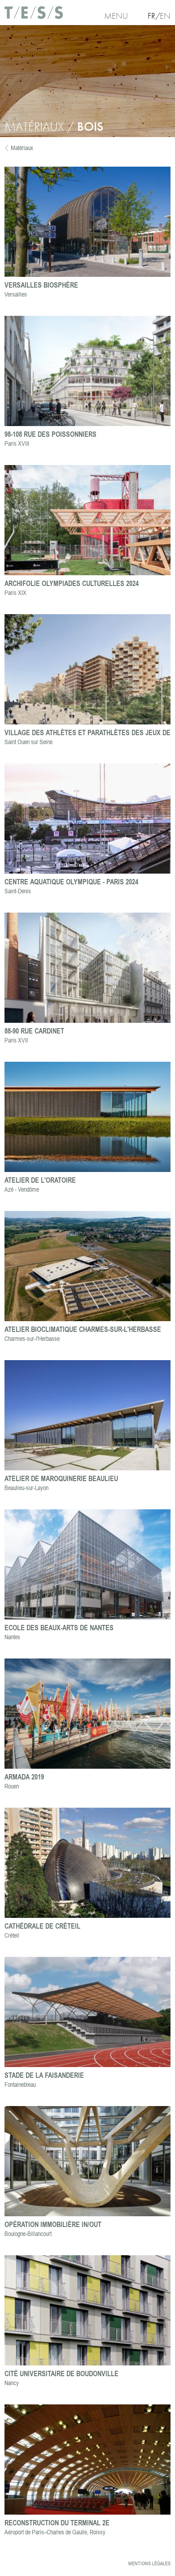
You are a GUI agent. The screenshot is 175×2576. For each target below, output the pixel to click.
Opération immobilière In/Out (53, 2224)
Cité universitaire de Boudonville (61, 2373)
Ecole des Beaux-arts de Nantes (59, 1627)
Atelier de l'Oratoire (40, 1180)
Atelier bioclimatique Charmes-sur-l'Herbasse (83, 1329)
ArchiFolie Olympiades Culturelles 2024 (72, 583)
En (165, 16)
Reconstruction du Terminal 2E (57, 2522)
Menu (116, 16)
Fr (151, 16)
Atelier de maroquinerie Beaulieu (61, 1478)
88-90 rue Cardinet (34, 1031)
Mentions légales (149, 2563)
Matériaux (22, 148)
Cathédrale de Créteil (42, 1926)
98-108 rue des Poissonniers (50, 434)
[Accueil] (34, 16)
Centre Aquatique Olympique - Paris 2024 (71, 881)
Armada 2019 (24, 1777)
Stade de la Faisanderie (44, 2075)
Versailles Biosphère (41, 285)
